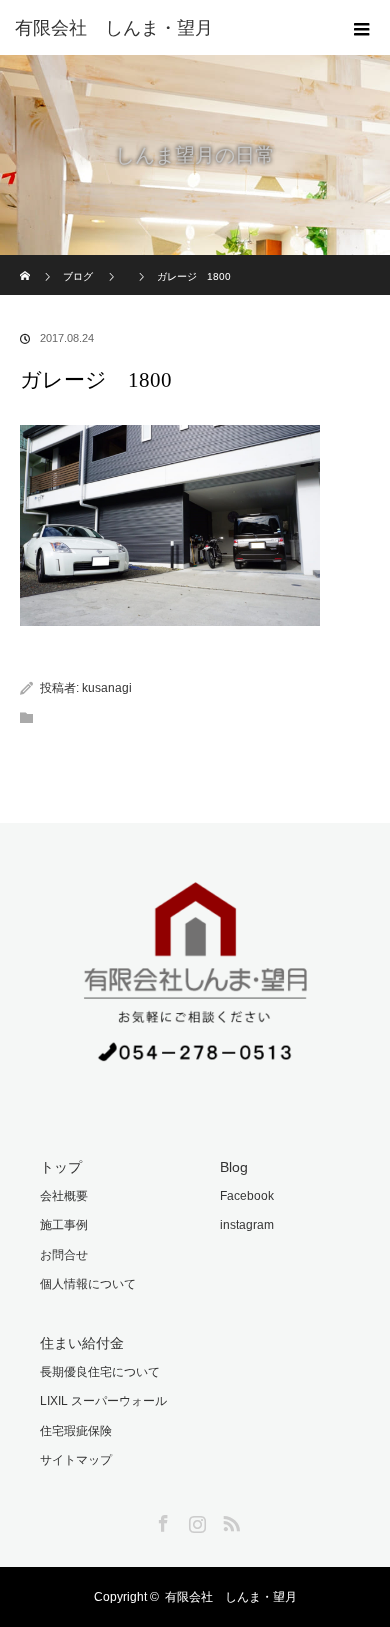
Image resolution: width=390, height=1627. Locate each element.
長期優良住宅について (100, 1372)
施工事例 (64, 1225)
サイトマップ (76, 1460)
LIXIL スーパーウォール (103, 1401)
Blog (234, 1167)
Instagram (195, 1520)
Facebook (247, 1196)
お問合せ (64, 1255)
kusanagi (107, 688)
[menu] (362, 28)
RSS (229, 1520)
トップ (61, 1167)
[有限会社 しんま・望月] (165, 28)
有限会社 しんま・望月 (231, 1597)
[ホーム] (26, 262)
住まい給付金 (82, 1343)
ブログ (78, 276)
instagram (247, 1225)
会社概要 (64, 1196)
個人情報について (88, 1284)
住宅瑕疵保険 (76, 1431)
